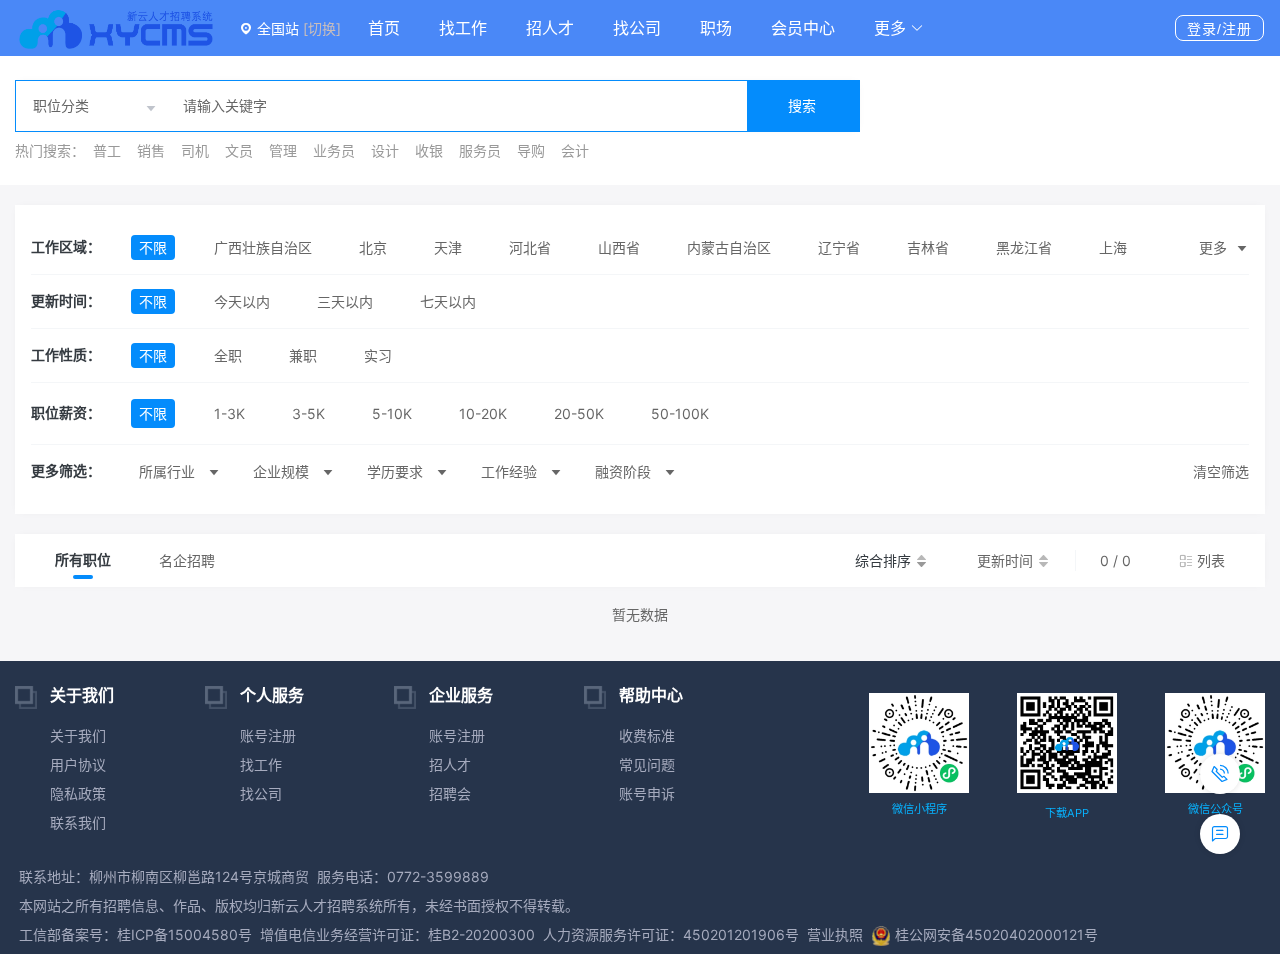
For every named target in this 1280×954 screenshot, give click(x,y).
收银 (429, 150)
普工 (107, 150)
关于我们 (78, 735)
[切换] (322, 28)
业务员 (334, 150)
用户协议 (78, 764)
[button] (899, 28)
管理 (283, 150)
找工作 (463, 28)
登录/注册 (1219, 29)
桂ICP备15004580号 (184, 934)
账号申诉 (647, 793)
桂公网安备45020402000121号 (996, 934)
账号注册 (268, 735)
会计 (575, 150)
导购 (531, 150)
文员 (239, 150)
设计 (385, 150)
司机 (195, 150)
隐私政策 (78, 793)
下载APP (1067, 813)
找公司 (637, 28)
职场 (716, 28)
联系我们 (78, 822)
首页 (384, 28)
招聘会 (450, 793)
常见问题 (647, 764)
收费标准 (647, 735)
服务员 (480, 150)
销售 (151, 150)
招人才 (550, 28)
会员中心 (803, 28)
